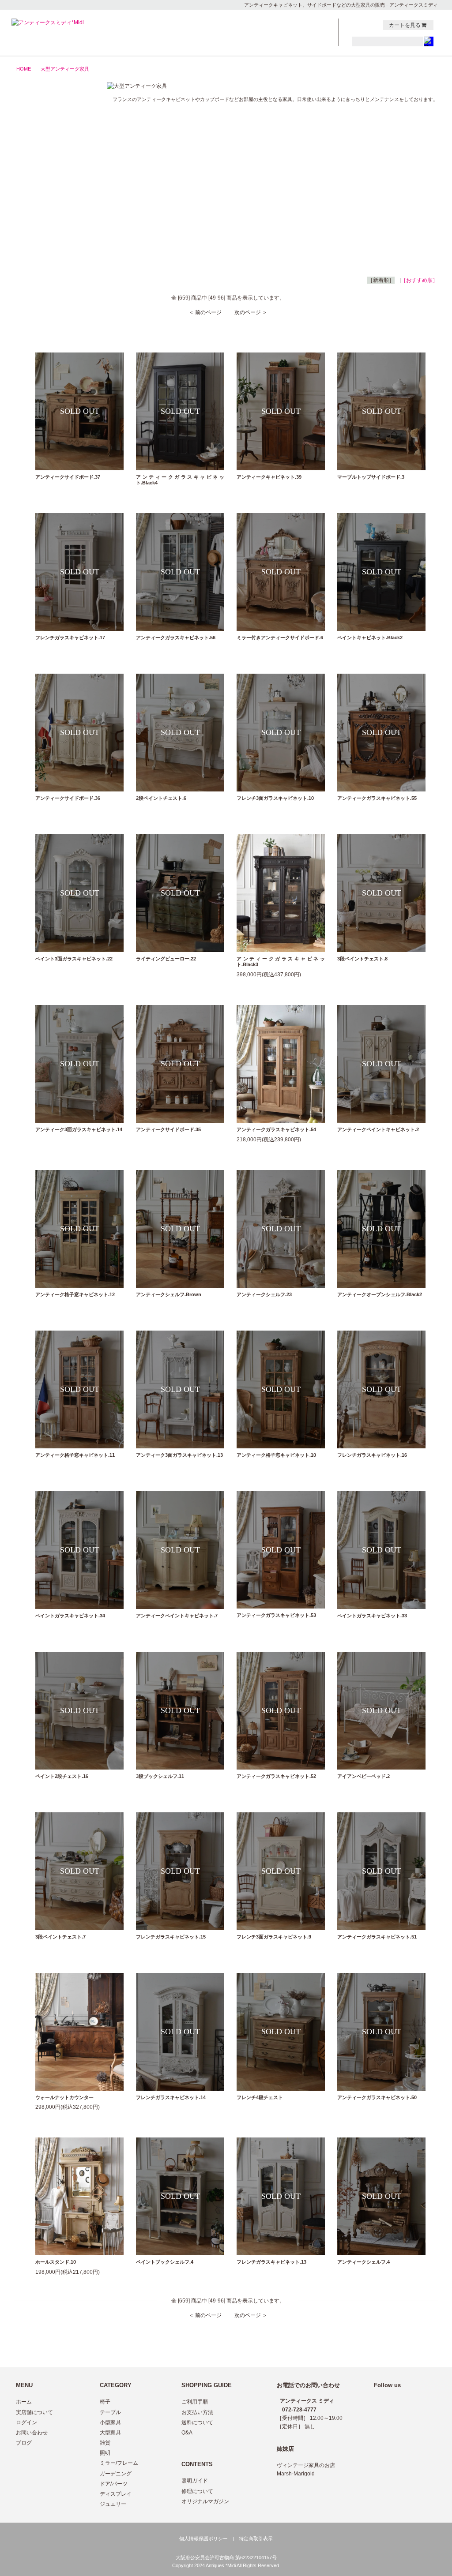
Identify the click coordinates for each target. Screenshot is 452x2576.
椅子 (51, 120)
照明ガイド (195, 2481)
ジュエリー (51, 258)
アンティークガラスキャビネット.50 (377, 2097)
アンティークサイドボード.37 (68, 477)
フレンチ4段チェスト (260, 2097)
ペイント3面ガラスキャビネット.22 (74, 959)
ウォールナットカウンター (64, 2097)
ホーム (24, 2402)
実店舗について (34, 2412)
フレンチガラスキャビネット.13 (271, 2262)
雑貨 (51, 176)
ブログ (24, 2443)
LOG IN (309, 42)
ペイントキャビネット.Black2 (370, 637)
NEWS (260, 24)
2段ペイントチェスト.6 (161, 798)
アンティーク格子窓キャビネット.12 (75, 1294)
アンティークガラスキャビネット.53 (276, 1615)
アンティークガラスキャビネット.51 (377, 1937)
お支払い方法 (197, 2412)
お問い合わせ (32, 2433)
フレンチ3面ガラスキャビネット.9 (274, 1937)
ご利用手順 (195, 2402)
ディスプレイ (116, 2494)
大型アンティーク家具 (65, 69)
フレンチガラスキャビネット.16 (372, 1455)
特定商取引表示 (256, 2539)
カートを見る (405, 25)
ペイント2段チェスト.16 (62, 1776)
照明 (51, 189)
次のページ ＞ (251, 312)
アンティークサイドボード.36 (68, 798)
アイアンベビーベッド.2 (363, 1776)
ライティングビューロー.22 (166, 959)
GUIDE (260, 33)
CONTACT (309, 24)
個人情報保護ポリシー (203, 2539)
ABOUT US (260, 42)
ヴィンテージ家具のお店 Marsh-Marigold (306, 2469)
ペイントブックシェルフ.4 (165, 2262)
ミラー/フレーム (51, 203)
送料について (197, 2422)
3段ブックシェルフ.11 (160, 1776)
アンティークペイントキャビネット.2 (378, 1129)
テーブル (51, 134)
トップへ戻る (415, 2348)
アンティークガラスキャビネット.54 (276, 1129)
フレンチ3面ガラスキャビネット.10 (275, 798)
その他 (51, 244)
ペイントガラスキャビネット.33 (372, 1616)
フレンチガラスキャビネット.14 (171, 2097)
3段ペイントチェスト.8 (362, 959)
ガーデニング (51, 217)
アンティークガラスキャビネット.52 (276, 1776)
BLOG (309, 33)
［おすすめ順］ (419, 280)
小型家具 (51, 148)
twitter (356, 25)
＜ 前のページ (205, 312)
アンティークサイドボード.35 (168, 1129)
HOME (24, 69)
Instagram (374, 25)
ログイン (26, 2422)
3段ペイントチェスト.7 (60, 1937)
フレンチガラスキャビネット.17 (70, 637)
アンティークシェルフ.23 (264, 1294)
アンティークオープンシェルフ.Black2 (380, 1294)
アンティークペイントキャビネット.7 (177, 1616)
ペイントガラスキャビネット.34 (70, 1616)
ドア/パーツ (51, 231)
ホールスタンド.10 (56, 2262)
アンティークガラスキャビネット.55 (377, 798)
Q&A (187, 2433)
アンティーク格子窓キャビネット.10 (276, 1455)
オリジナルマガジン (205, 2501)
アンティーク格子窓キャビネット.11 (75, 1455)
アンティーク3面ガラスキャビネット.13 (179, 1455)
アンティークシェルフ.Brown (169, 1294)
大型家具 (51, 161)
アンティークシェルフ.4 (363, 2262)
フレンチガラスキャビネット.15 (171, 1937)
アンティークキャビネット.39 (269, 477)
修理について (197, 2491)
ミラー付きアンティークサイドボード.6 (280, 637)
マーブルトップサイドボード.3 (371, 477)
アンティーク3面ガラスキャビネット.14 (79, 1129)
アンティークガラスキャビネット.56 (176, 637)
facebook (365, 25)
